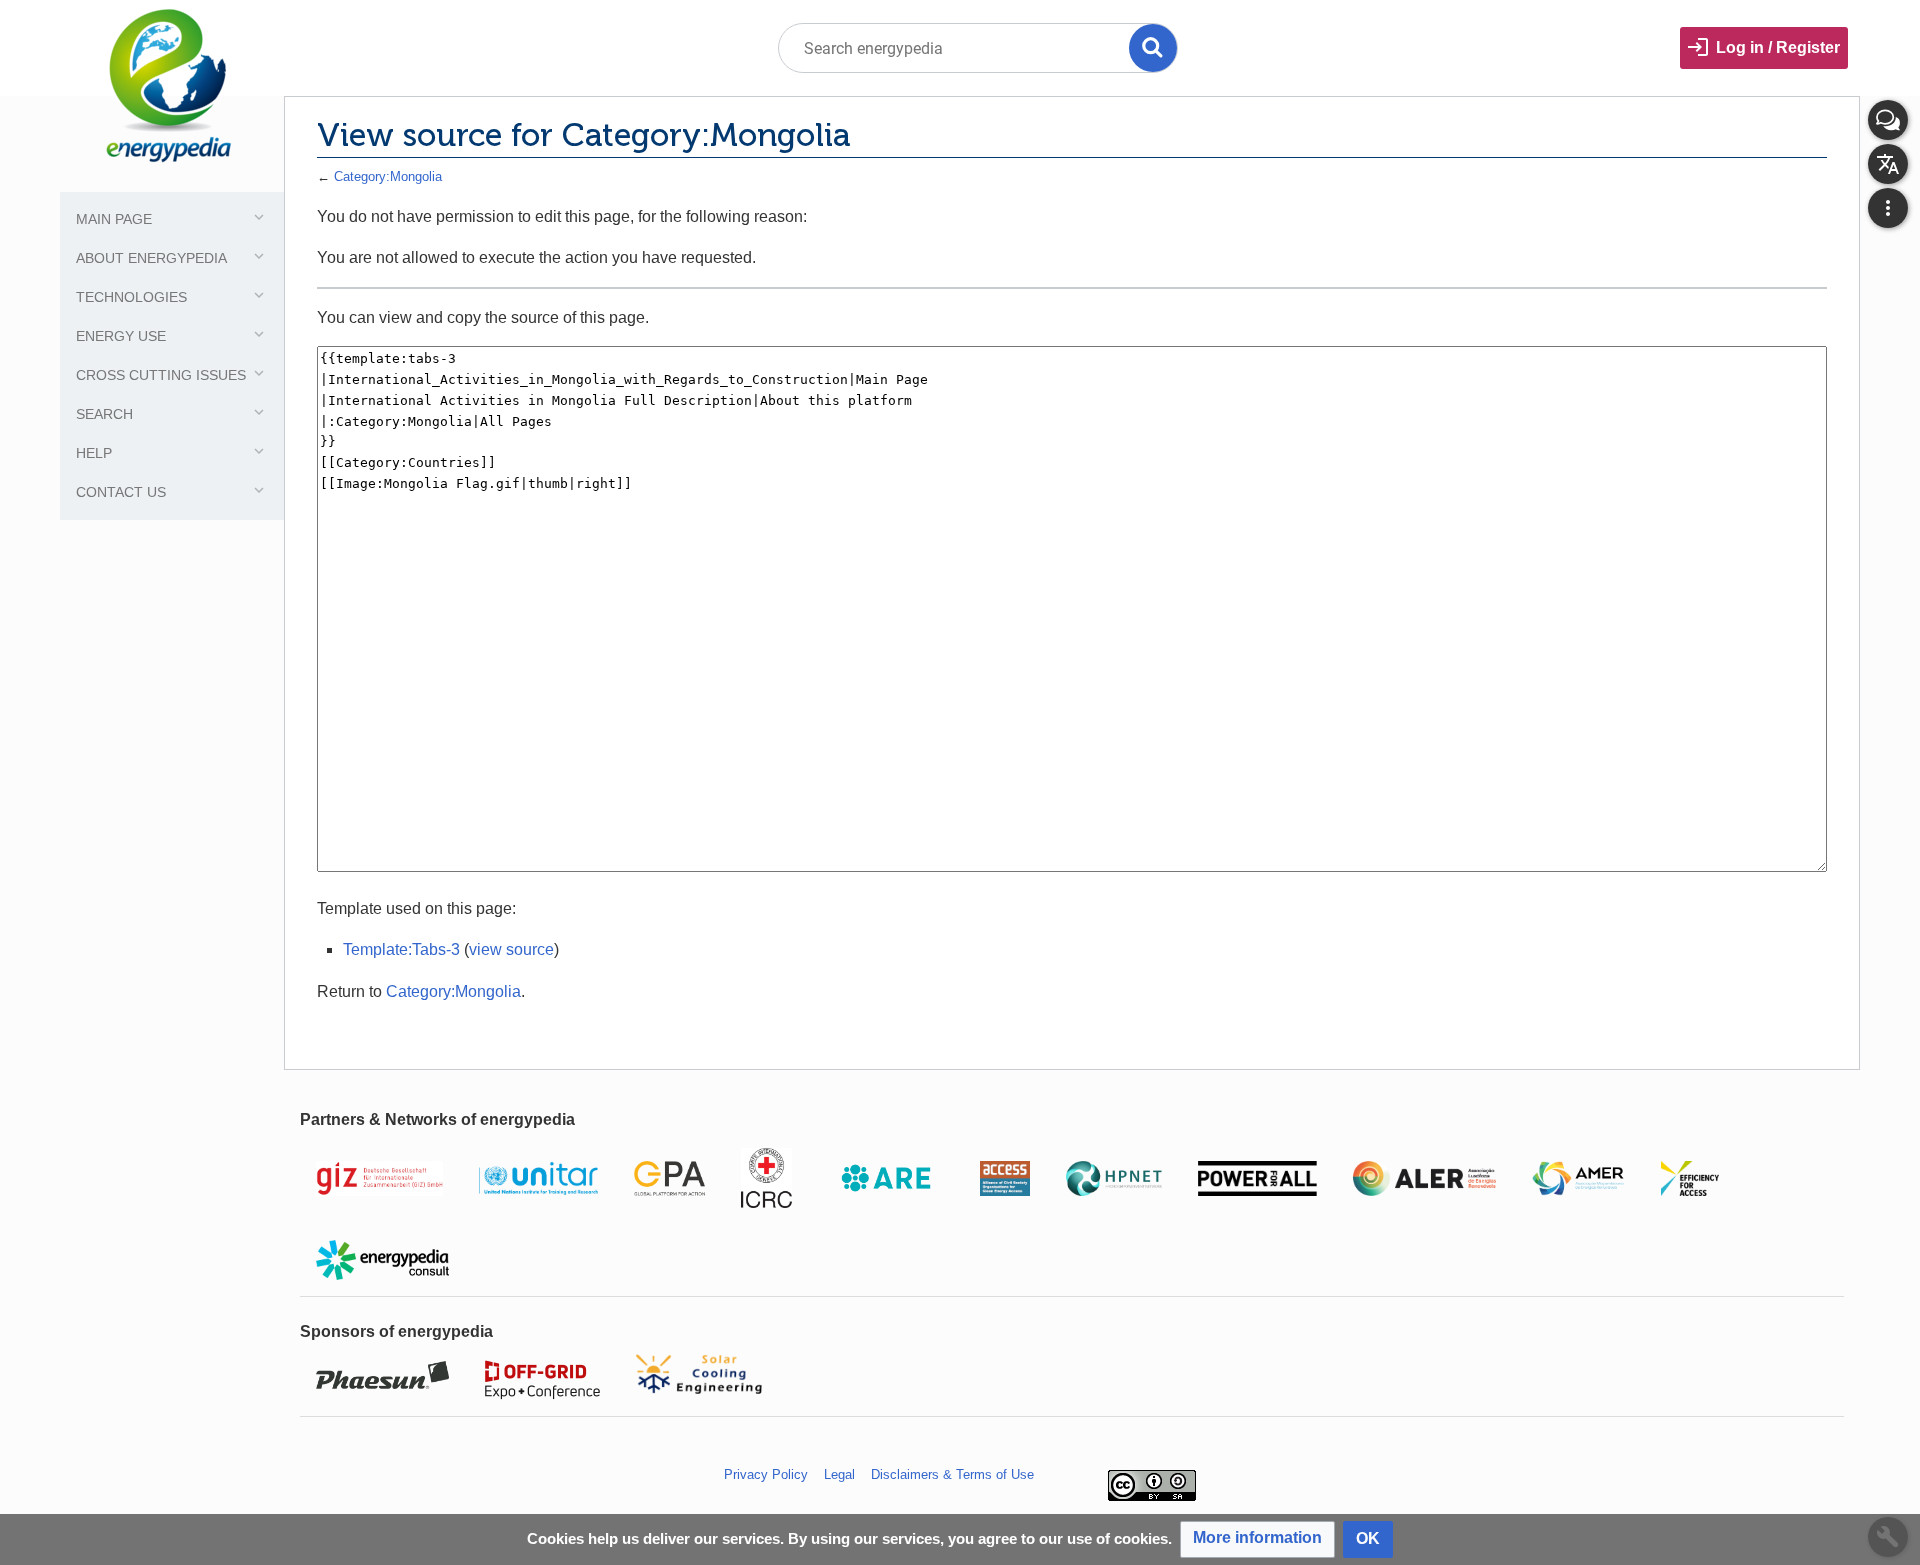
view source (511, 949)
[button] (1257, 1539)
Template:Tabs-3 (401, 949)
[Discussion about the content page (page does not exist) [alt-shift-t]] (1888, 120)
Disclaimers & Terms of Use (952, 1474)
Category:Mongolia (388, 176)
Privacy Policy (766, 1474)
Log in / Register (1778, 47)
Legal (839, 1474)
